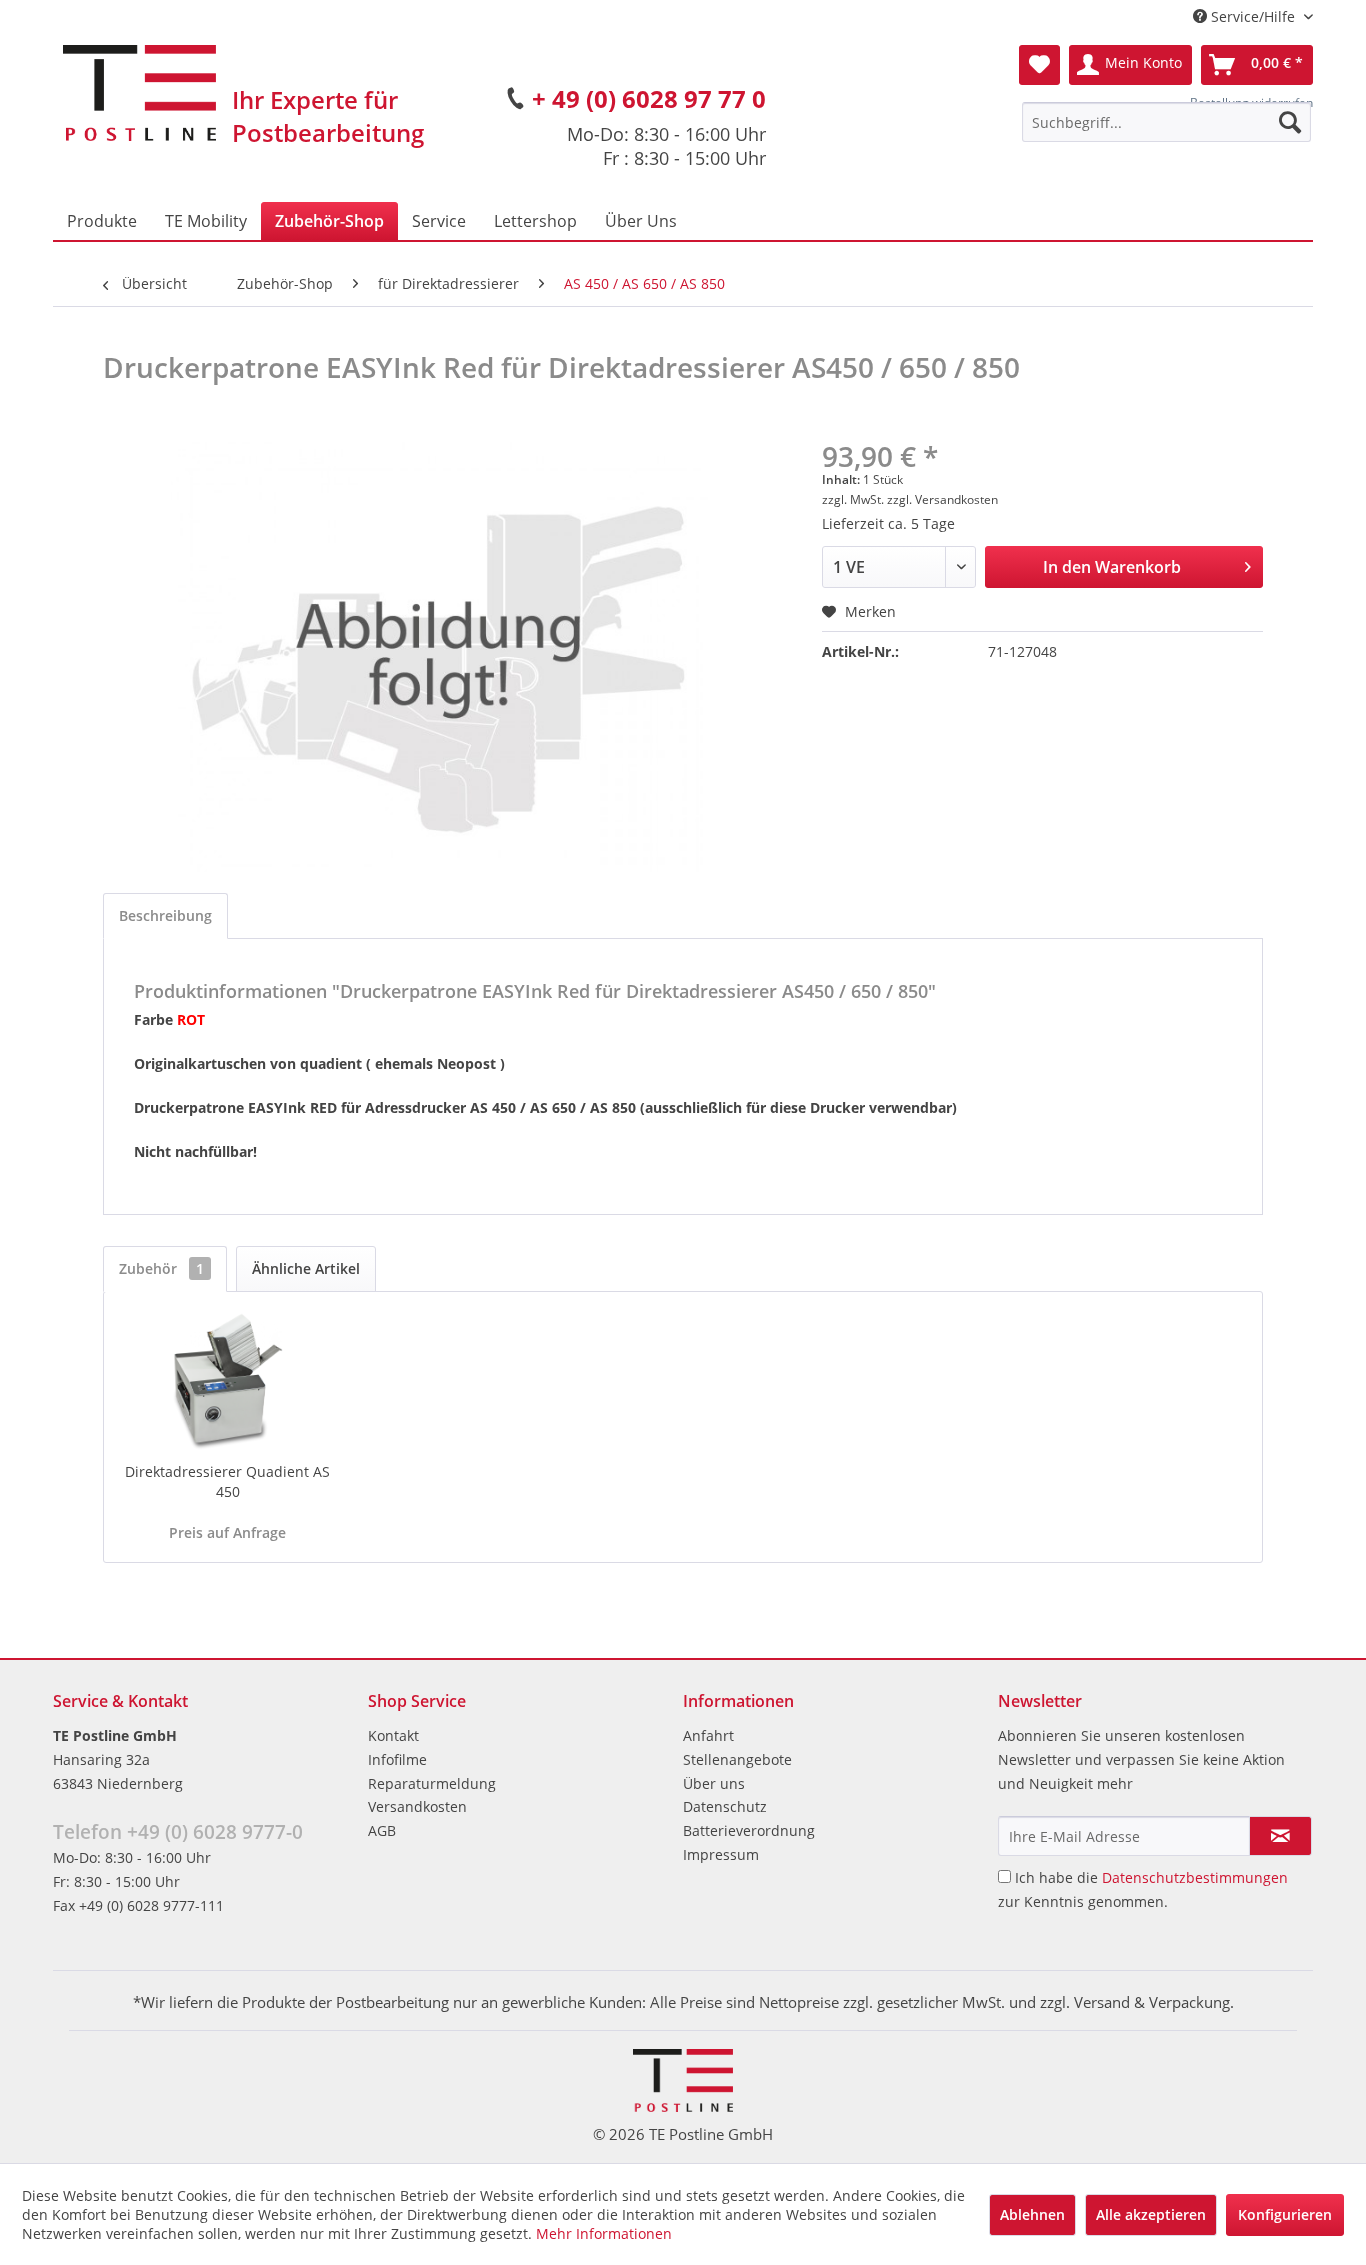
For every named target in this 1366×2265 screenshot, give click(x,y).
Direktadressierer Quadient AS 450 (227, 1481)
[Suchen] (1290, 122)
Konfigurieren (1285, 2214)
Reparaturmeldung (432, 1783)
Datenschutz (725, 1806)
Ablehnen (1032, 2214)
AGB (382, 1830)
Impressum (721, 1854)
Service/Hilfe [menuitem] (1253, 16)
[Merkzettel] (1039, 65)
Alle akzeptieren (1151, 2214)
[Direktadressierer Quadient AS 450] (228, 1382)
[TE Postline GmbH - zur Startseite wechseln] (139, 93)
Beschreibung (165, 915)
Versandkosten (417, 1806)
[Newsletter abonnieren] (1280, 1836)
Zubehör (161, 1268)
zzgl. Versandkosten (942, 499)
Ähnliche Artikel (306, 1268)
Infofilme (397, 1759)
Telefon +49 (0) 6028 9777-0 (178, 1832)
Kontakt (393, 1735)
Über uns (714, 1783)
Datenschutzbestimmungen (1195, 1877)
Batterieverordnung (749, 1830)
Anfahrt (708, 1735)
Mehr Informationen (604, 2233)
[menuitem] (1166, 122)
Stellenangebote (737, 1759)
